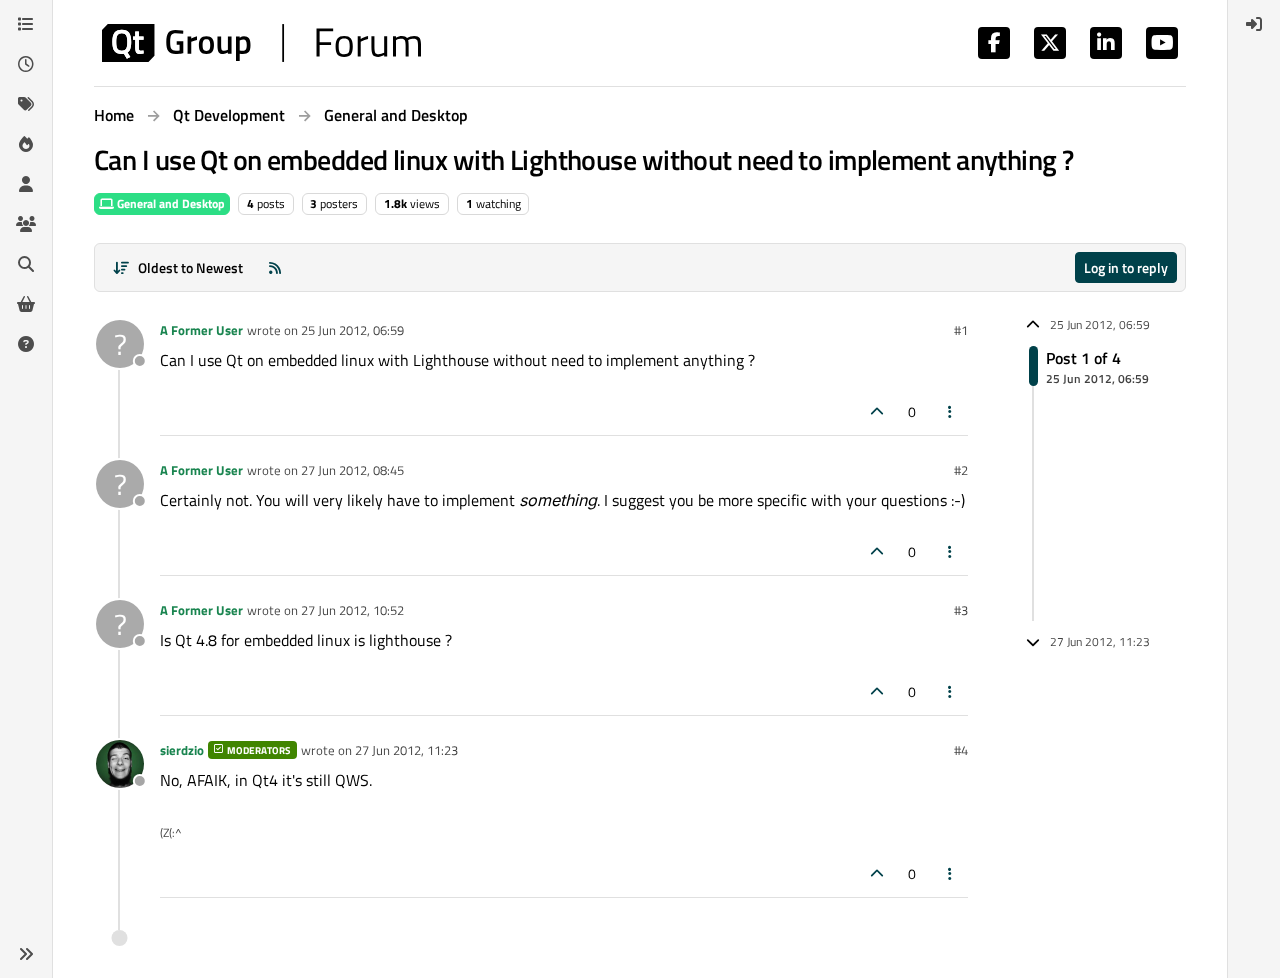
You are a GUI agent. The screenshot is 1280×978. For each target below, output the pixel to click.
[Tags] (26, 104)
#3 (961, 610)
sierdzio (182, 750)
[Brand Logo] (261, 43)
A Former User (201, 330)
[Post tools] (951, 411)
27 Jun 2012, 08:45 (352, 470)
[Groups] (26, 224)
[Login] (1254, 24)
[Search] (26, 264)
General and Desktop (169, 203)
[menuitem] (1254, 24)
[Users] (26, 184)
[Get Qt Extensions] (26, 304)
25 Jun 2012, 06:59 (352, 330)
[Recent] (26, 64)
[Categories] (26, 24)
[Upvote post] (877, 411)
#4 (961, 750)
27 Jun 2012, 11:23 (406, 750)
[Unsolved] (26, 344)
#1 (961, 330)
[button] (26, 954)
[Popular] (26, 144)
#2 (961, 470)
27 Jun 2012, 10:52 (352, 610)
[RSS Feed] (275, 267)
